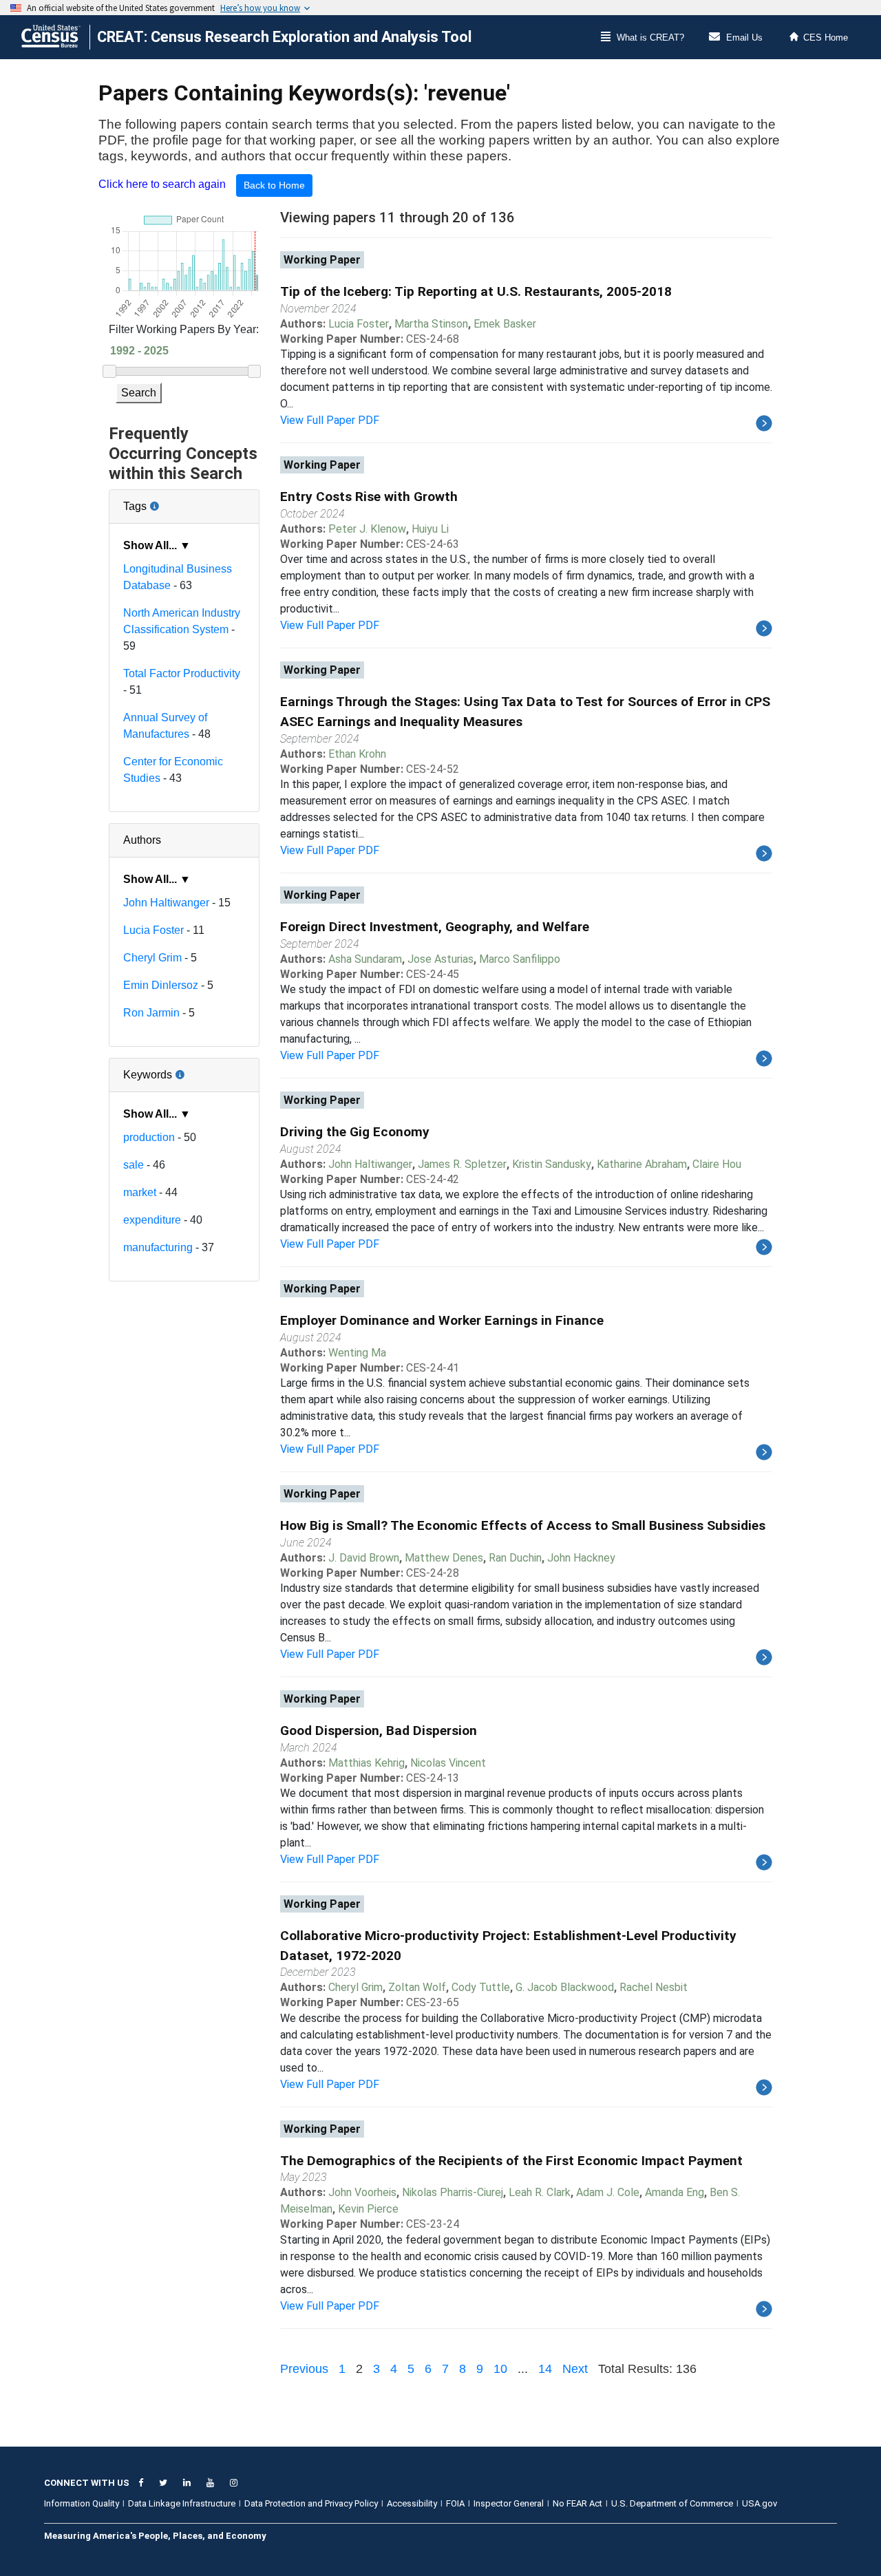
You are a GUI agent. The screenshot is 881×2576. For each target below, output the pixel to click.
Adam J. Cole (608, 2192)
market (140, 1192)
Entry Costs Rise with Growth (369, 497)
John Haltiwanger (166, 903)
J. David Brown (364, 1558)
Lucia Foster (153, 930)
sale (134, 1165)
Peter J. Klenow (367, 529)
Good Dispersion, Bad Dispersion (379, 1731)
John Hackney (581, 1558)
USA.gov (760, 2503)
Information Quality (82, 2503)
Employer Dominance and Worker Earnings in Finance (442, 1320)
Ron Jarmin (151, 1013)
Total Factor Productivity (182, 673)
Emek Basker (505, 324)
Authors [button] (142, 840)
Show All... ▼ (157, 545)
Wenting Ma (357, 1353)
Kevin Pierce (368, 2209)
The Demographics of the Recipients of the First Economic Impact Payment (511, 2161)
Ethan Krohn (357, 754)
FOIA (455, 2503)
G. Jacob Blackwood (565, 1987)
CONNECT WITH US (87, 2483)
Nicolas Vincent (448, 1763)
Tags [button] (181, 501)
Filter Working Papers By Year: (184, 329)
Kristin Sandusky (552, 1164)
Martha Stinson (431, 324)
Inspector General (509, 2503)
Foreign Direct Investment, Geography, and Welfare (435, 927)
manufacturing (158, 1247)
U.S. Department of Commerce (672, 2503)
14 (545, 2369)
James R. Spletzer (462, 1164)
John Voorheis (362, 2192)
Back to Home (274, 185)
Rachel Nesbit (654, 1987)
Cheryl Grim (152, 958)
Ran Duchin (515, 1558)
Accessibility (412, 2503)
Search (139, 393)
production (149, 1137)
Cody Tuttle (481, 1987)
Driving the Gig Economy (355, 1132)
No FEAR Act (577, 2503)
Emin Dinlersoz (161, 985)
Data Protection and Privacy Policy (311, 2503)
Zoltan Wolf (417, 1987)
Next (575, 2369)
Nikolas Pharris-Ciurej (453, 2192)
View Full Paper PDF (330, 420)
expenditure (152, 1220)
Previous (304, 2369)
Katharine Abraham (642, 1164)
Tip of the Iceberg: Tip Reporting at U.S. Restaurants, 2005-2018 (476, 291)
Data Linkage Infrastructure (182, 2503)
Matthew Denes (444, 1558)
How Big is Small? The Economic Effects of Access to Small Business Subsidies (523, 1525)
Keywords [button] (184, 1069)
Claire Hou (717, 1164)
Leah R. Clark (540, 2192)
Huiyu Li (430, 529)
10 (500, 2369)
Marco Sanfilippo (520, 959)
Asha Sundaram (365, 959)
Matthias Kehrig (367, 1763)
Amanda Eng (675, 2192)
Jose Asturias (440, 959)
